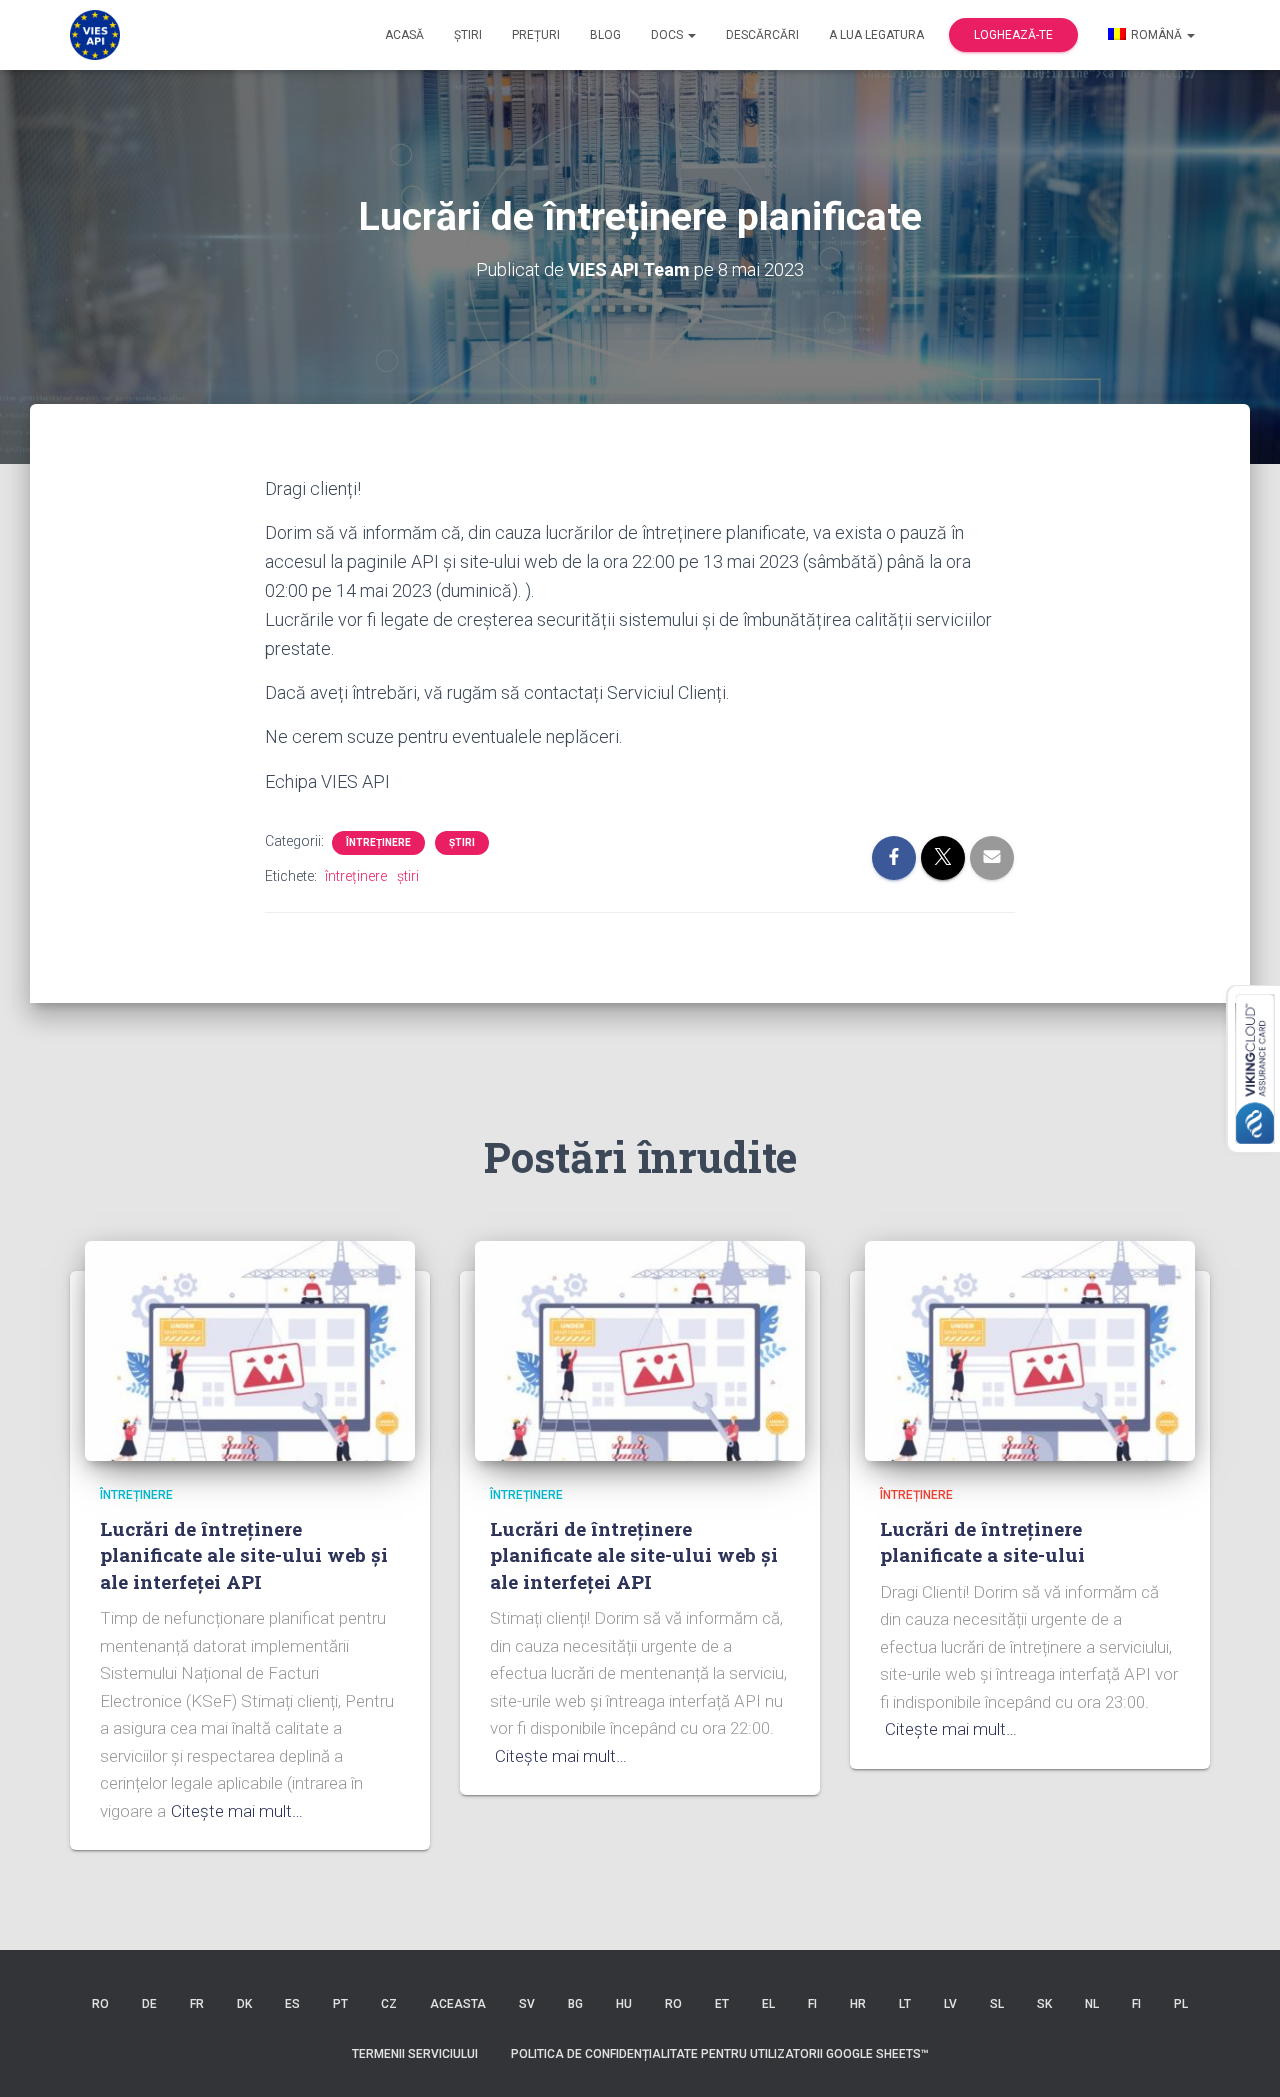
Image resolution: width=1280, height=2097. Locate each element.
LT (905, 2004)
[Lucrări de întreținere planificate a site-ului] (1030, 1350)
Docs (668, 35)
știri (462, 842)
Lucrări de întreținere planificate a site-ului (982, 1542)
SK (1044, 2004)
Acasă (404, 35)
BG (575, 2004)
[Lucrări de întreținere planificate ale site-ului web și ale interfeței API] (250, 1350)
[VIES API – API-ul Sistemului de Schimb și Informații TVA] (95, 35)
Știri (468, 35)
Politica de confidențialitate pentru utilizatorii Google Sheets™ (720, 2054)
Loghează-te (1013, 35)
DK (244, 2004)
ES (292, 2004)
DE (149, 2004)
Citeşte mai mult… (237, 1811)
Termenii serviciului (415, 2054)
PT (340, 2004)
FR (197, 2004)
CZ (389, 2004)
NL (1092, 2004)
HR (858, 2004)
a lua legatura (876, 35)
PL (1181, 2004)
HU (624, 2004)
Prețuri (536, 35)
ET (722, 2004)
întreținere (378, 842)
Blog (605, 35)
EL (768, 2004)
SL (997, 2004)
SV (527, 2004)
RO (100, 2004)
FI (812, 2004)
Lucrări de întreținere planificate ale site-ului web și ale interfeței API (244, 1555)
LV (950, 2004)
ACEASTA (458, 2004)
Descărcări (762, 35)
